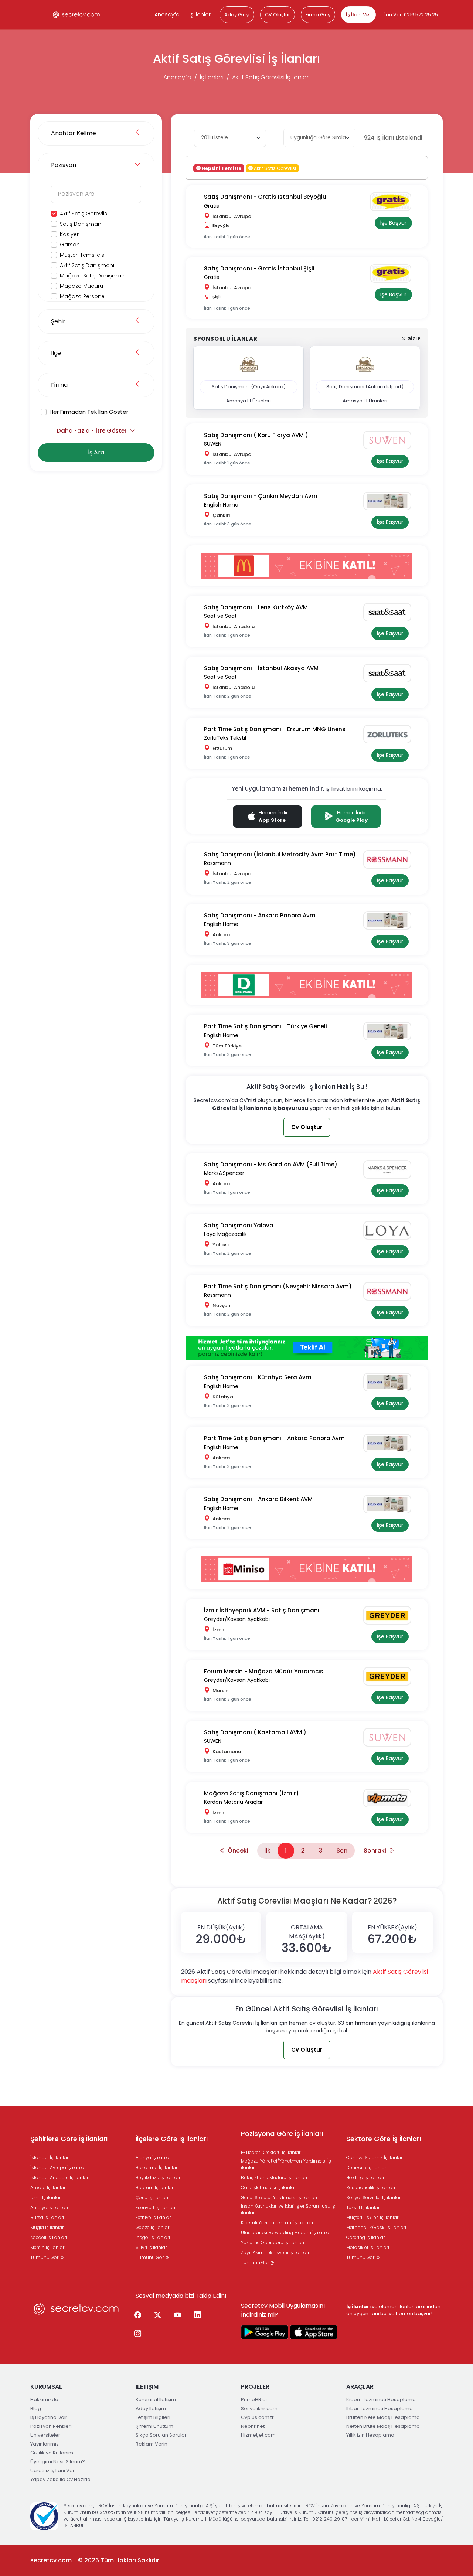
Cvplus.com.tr (257, 2417)
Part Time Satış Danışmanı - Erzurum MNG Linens (275, 729)
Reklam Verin (152, 2444)
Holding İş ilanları (365, 2178)
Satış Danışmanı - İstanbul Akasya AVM (261, 668)
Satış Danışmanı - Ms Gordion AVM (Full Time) (271, 1164)
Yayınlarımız (45, 2444)
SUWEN (213, 444)
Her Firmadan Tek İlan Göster (89, 412)
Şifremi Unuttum (154, 2426)
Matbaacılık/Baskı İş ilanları (376, 2227)
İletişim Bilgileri (153, 2417)
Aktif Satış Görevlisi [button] (274, 168)
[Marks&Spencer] (390, 1169)
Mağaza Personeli (83, 296)
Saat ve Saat (220, 616)
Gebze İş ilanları (153, 2227)
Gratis (212, 206)
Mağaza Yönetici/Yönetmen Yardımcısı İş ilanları (286, 2164)
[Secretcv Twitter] (157, 2316)
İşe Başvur (393, 223)
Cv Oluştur (307, 1127)
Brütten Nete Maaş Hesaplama (383, 2417)
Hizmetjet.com (258, 2435)
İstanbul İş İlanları (50, 2158)
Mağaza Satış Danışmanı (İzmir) (251, 1793)
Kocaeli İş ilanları (49, 2237)
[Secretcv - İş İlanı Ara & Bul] (265, 2332)
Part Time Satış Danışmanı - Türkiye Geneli (266, 1026)
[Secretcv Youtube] (177, 2316)
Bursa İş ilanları (47, 2217)
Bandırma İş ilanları (157, 2168)
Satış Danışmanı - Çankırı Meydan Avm (261, 496)
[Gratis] (393, 202)
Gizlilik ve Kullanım (52, 2453)
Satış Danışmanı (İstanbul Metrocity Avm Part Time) (280, 854)
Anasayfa (167, 14)
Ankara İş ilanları (48, 2187)
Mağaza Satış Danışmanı (93, 276)
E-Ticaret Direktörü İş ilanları (271, 2152)
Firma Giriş (318, 15)
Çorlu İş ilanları (152, 2197)
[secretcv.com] (76, 15)
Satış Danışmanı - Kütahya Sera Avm (258, 1377)
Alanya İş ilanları (154, 2158)
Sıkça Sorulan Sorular (161, 2435)
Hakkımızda (44, 2400)
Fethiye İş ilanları (154, 2217)
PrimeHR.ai (254, 2400)
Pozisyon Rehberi (51, 2426)
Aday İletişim (151, 2408)
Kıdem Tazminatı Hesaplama (381, 2400)
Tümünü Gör (45, 2257)
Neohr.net (253, 2426)
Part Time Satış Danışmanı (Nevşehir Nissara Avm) (278, 1286)
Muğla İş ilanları (47, 2227)
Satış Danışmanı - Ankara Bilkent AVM (258, 1499)
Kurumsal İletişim (156, 2400)
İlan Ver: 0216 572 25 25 (411, 15)
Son (342, 1851)
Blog (36, 2408)
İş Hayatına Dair (49, 2417)
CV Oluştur (278, 15)
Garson (70, 245)
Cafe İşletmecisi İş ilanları (269, 2187)
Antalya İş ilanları (49, 2207)
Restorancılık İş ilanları (371, 2187)
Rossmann (217, 863)
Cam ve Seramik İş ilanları (375, 2158)
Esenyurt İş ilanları (155, 2207)
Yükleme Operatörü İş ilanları (273, 2243)
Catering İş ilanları (366, 2237)
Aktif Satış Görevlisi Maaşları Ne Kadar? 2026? (307, 1901)
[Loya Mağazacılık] (390, 1230)
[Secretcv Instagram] (137, 2334)
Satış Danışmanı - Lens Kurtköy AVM (256, 607)
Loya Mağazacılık (225, 1234)
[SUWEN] (390, 440)
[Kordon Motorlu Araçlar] (390, 1798)
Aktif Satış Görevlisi (84, 214)
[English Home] (390, 501)
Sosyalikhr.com (259, 2408)
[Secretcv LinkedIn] (197, 2316)
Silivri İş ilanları (152, 2247)
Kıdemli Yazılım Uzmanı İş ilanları (277, 2223)
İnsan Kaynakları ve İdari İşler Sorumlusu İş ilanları (288, 2209)
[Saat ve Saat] (390, 612)
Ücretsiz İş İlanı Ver (52, 2471)
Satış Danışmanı (81, 224)
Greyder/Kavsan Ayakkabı (237, 1619)
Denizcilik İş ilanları (367, 2168)
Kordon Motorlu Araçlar (233, 1802)
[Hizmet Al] (307, 1347)
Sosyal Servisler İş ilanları (374, 2197)
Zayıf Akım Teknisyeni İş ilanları (275, 2253)
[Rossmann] (390, 859)
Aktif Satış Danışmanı (87, 265)
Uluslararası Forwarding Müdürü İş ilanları (286, 2233)
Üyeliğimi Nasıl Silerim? (58, 2462)
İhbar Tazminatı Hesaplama (380, 2408)
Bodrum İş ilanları (155, 2187)
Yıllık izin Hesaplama (370, 2435)
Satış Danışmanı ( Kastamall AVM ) (255, 1732)
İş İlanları (200, 14)
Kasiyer (69, 234)
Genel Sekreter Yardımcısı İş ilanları (279, 2197)
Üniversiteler (45, 2435)
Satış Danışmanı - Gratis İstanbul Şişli (259, 268)
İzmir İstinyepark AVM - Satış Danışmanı (262, 1610)
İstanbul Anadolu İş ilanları (60, 2178)
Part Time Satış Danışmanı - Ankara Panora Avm (274, 1438)
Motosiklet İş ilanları (368, 2247)
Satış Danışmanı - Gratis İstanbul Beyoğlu (265, 197)
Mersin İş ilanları (48, 2247)
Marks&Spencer (224, 1173)
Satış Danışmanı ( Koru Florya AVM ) (256, 435)
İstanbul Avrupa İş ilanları (59, 2168)
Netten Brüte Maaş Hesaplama (383, 2426)
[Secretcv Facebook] (137, 2316)
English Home (221, 505)
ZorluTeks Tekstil (225, 738)
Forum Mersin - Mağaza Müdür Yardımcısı (264, 1671)
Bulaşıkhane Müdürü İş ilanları (274, 2178)
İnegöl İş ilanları (153, 2237)
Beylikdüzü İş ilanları (158, 2178)
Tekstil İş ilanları (363, 2207)
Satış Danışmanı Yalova (239, 1225)
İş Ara (96, 452)
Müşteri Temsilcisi (83, 255)
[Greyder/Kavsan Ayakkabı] (390, 1615)
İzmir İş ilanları (46, 2197)
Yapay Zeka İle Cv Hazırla (60, 2479)
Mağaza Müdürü (81, 286)
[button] (221, 1932)
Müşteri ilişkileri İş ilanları (373, 2217)
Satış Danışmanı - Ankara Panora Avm (260, 915)
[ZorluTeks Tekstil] (390, 734)
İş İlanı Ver (358, 15)
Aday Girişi (237, 15)
